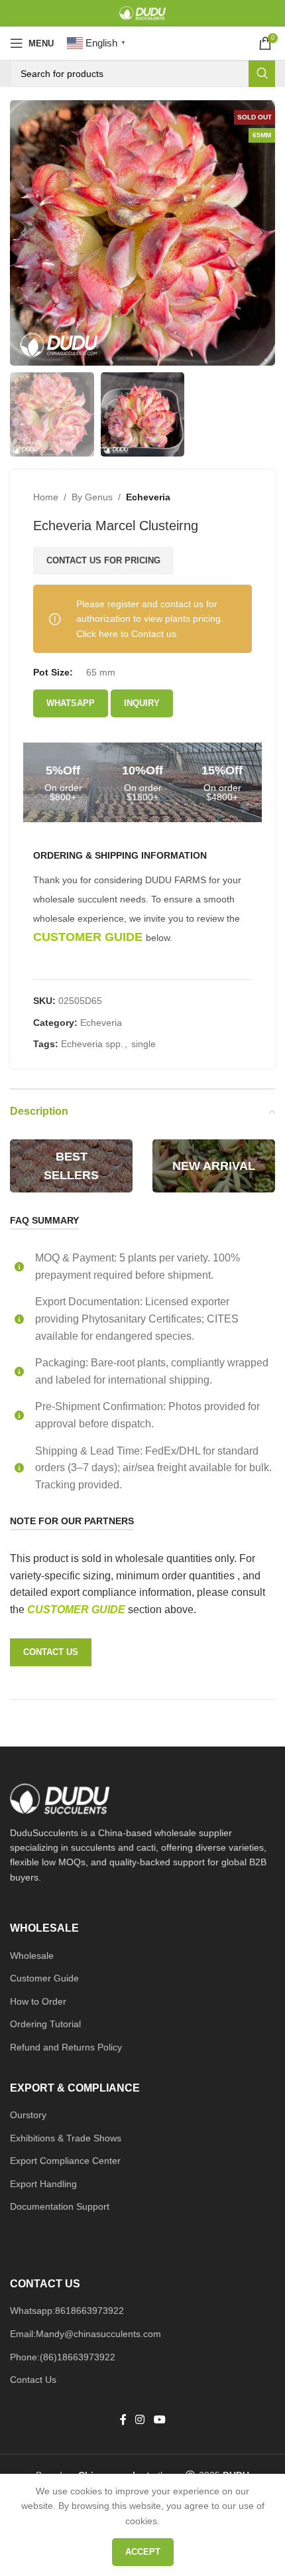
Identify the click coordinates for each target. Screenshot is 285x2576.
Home (46, 497)
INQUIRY (142, 703)
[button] (23, 233)
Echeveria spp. (92, 1044)
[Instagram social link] (140, 2420)
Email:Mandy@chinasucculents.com (85, 2334)
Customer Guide (44, 1978)
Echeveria (148, 497)
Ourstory (28, 2115)
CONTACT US (51, 1652)
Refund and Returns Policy (66, 2047)
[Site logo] (142, 13)
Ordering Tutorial (45, 2024)
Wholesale (32, 1956)
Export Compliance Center (65, 2161)
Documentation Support (60, 2206)
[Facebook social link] (123, 2420)
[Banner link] (71, 1166)
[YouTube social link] (159, 2420)
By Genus (92, 497)
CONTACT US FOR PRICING (103, 560)
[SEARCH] (262, 74)
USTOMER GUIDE (82, 1610)
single (143, 1044)
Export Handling (43, 2184)
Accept (143, 2552)
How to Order (38, 2001)
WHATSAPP (71, 703)
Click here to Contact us (126, 634)
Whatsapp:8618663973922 (67, 2311)
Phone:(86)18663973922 (63, 2357)
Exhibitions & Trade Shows (66, 2138)
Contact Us (33, 2380)
